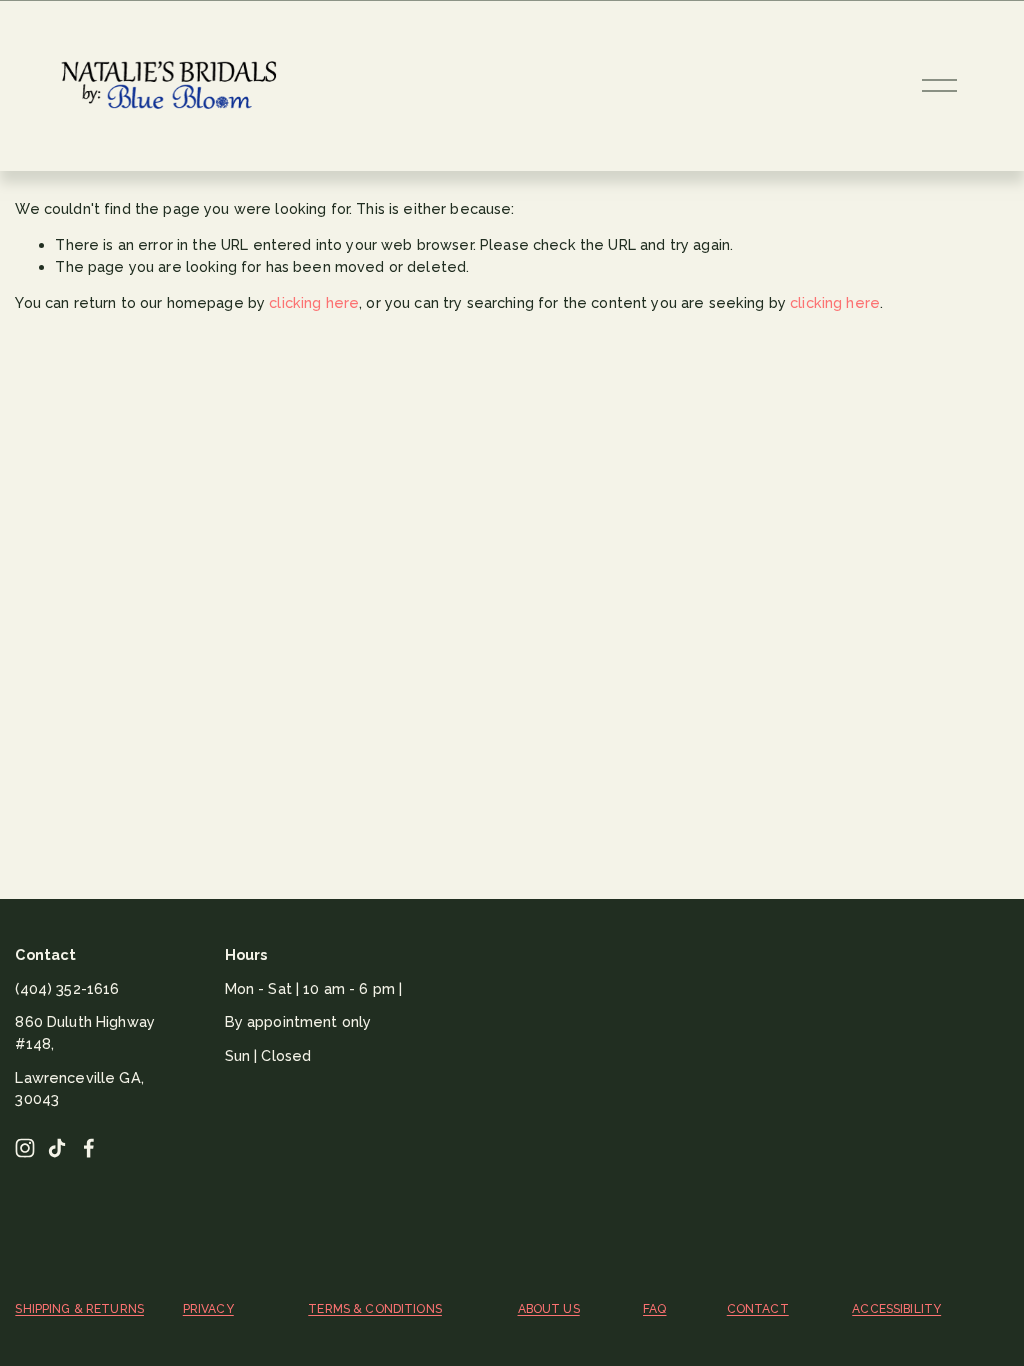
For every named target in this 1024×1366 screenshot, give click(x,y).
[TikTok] (57, 1148)
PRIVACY (208, 1309)
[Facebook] (89, 1148)
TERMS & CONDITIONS (375, 1309)
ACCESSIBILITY (896, 1309)
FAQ (654, 1309)
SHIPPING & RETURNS (79, 1309)
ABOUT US (549, 1309)
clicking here (314, 302)
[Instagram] (25, 1148)
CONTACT (758, 1309)
